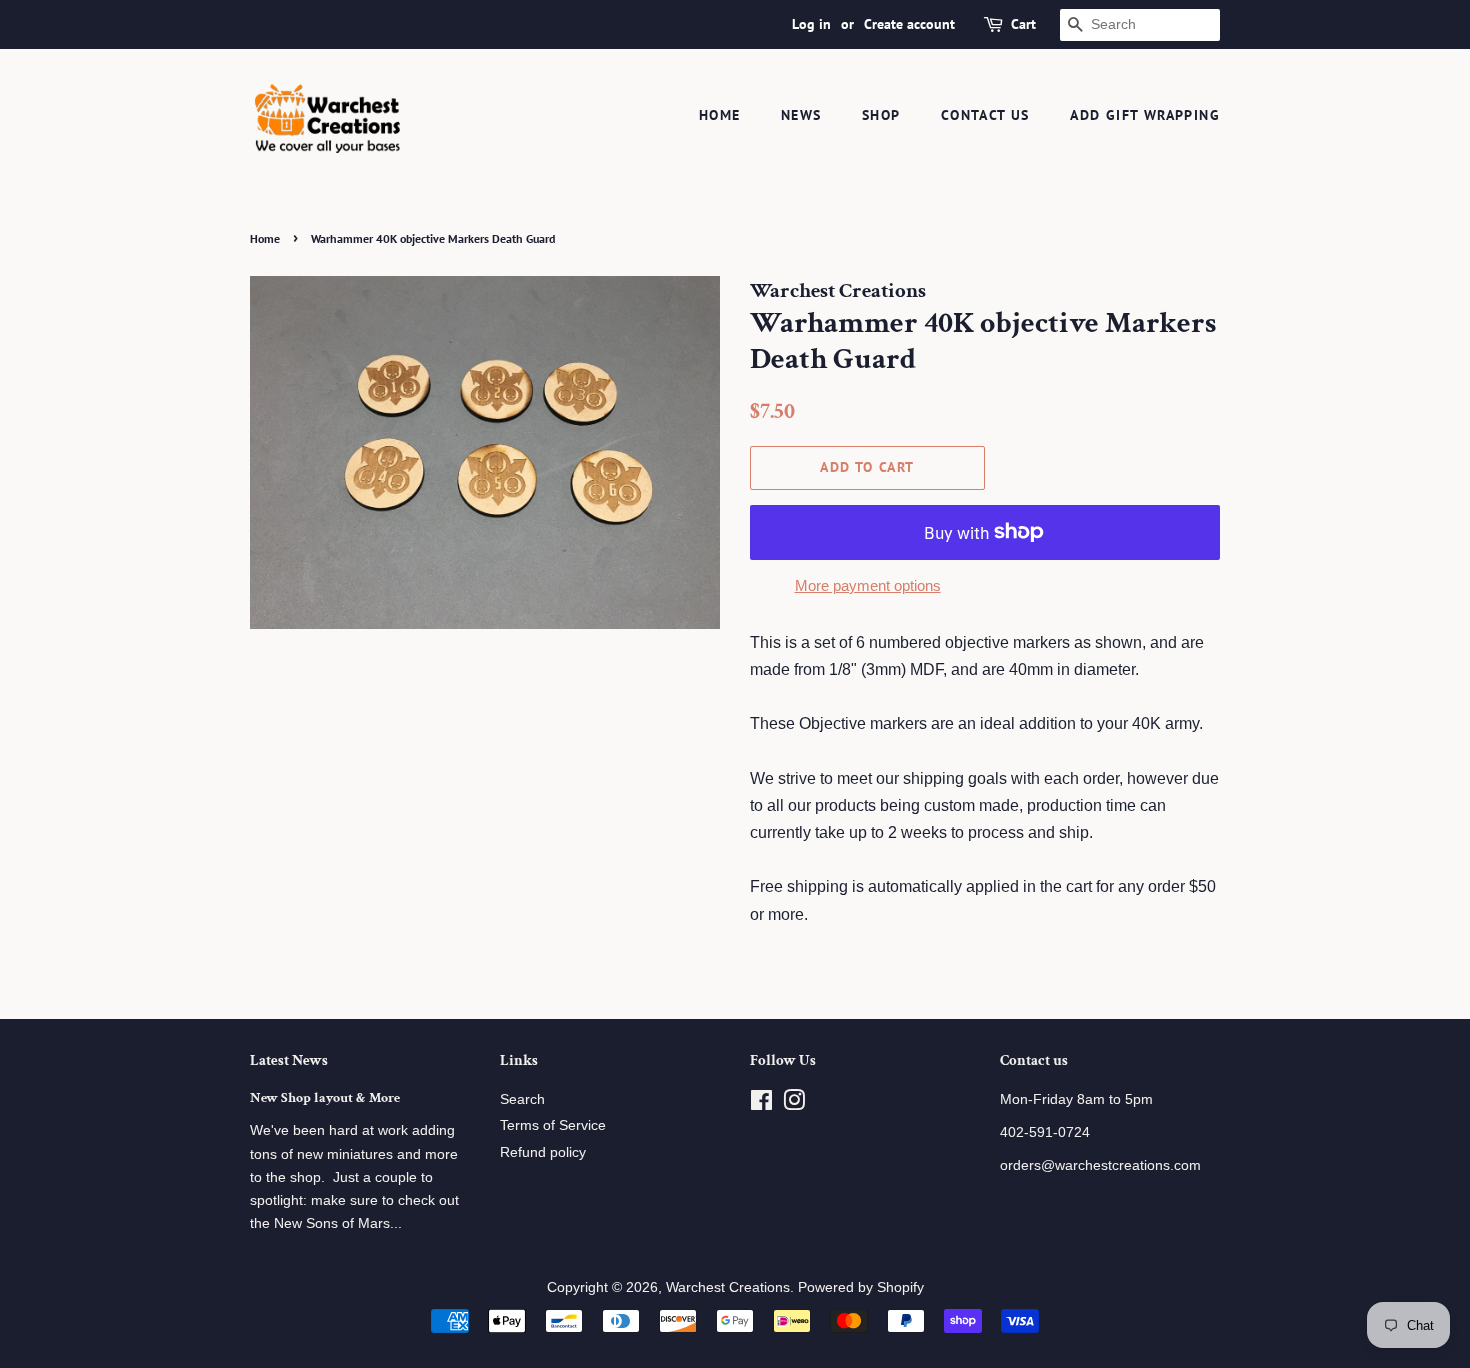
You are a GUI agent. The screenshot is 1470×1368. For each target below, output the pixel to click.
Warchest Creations (728, 1287)
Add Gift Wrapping (1145, 115)
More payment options (868, 585)
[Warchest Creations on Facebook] (761, 1104)
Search (522, 1099)
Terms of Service (553, 1125)
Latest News (289, 1060)
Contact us (985, 115)
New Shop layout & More (325, 1098)
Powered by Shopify (861, 1287)
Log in (811, 24)
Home (720, 115)
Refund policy (543, 1152)
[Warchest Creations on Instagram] (794, 1104)
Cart (1023, 24)
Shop (881, 115)
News (801, 115)
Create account (909, 24)
